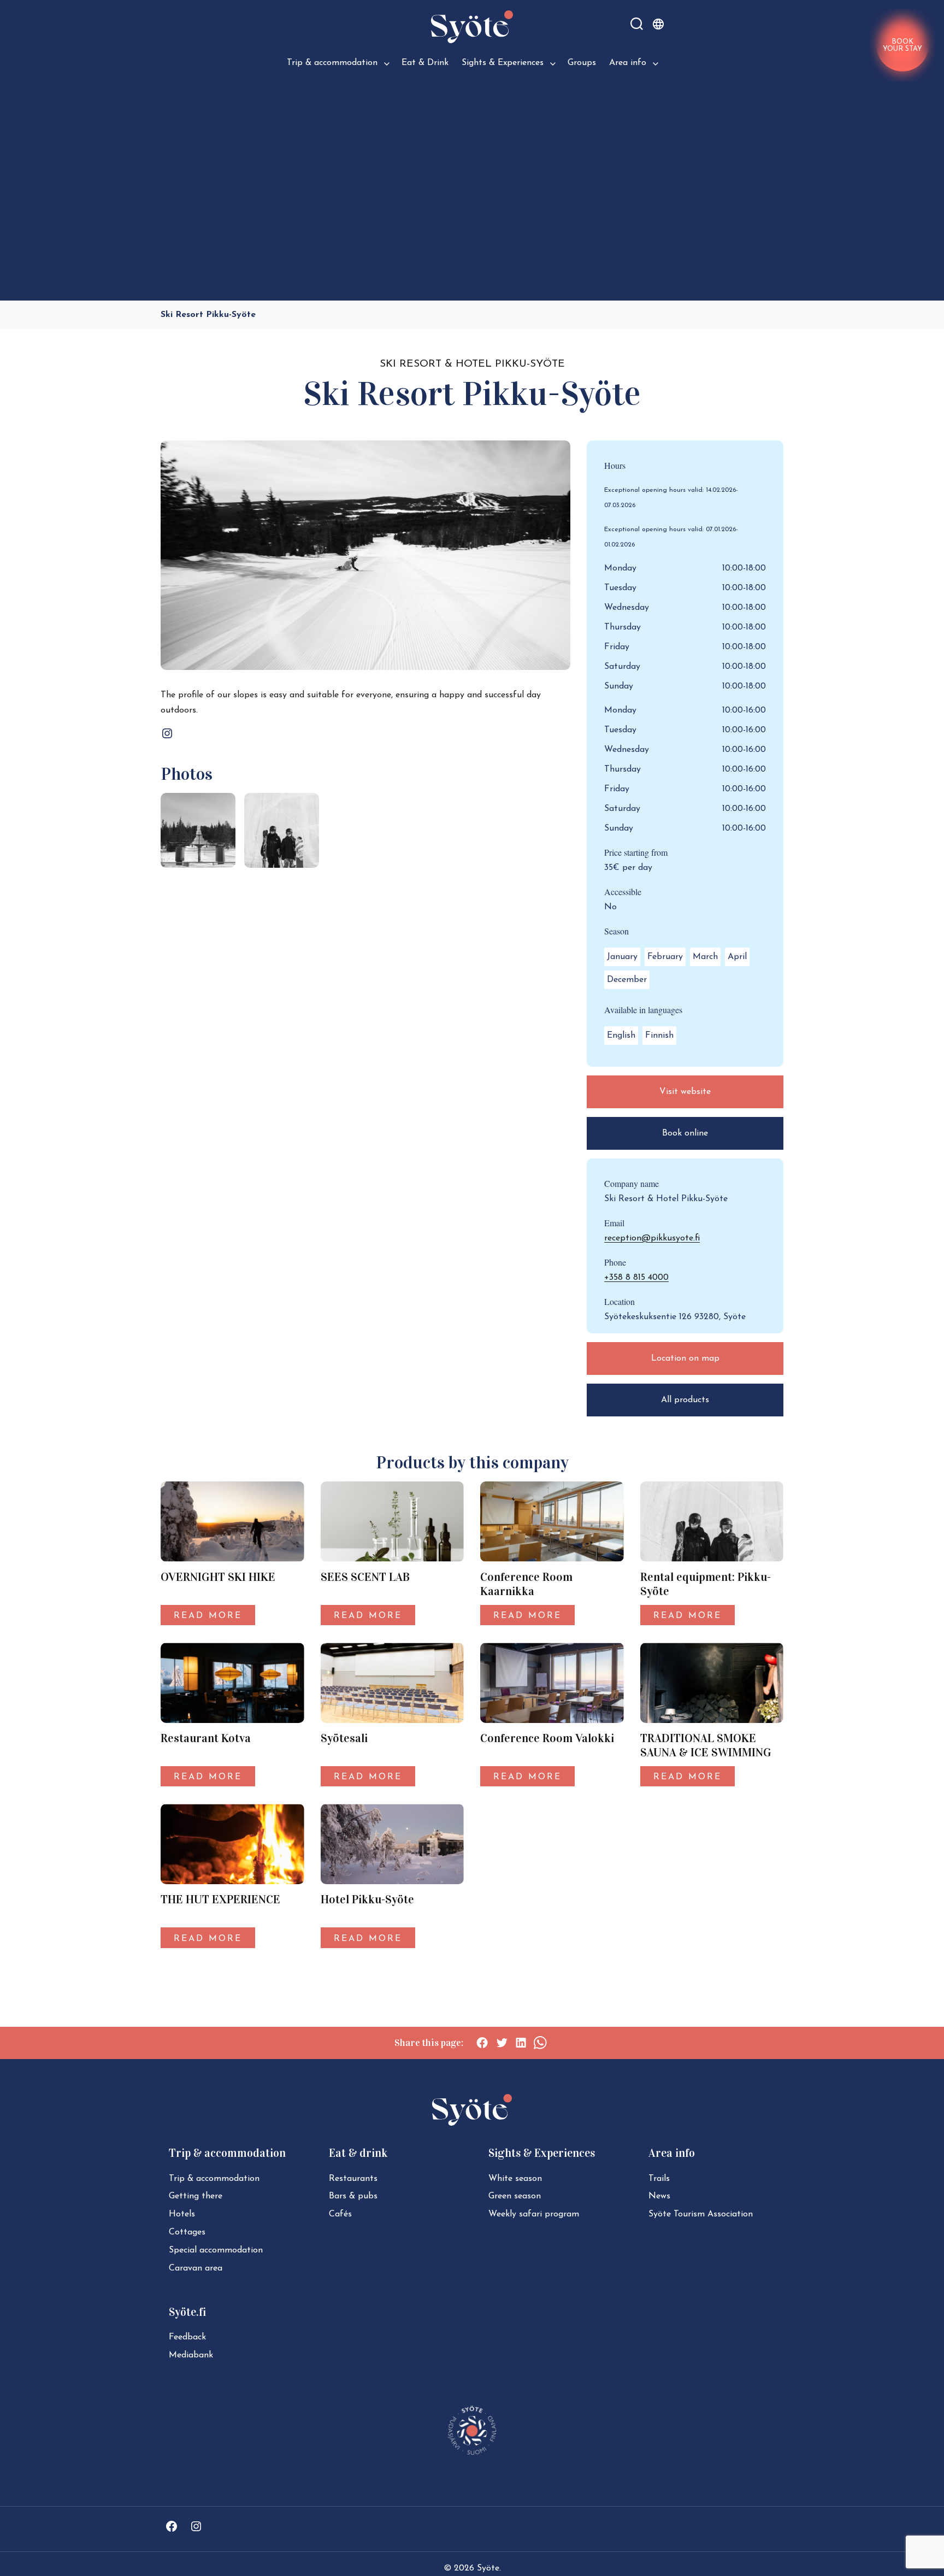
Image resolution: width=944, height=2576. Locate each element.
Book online (685, 1133)
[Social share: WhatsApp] (540, 2043)
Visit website (685, 1092)
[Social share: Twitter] (502, 2043)
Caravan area (196, 2268)
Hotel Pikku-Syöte (367, 1899)
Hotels (182, 2214)
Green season (515, 2196)
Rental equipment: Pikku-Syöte (706, 1584)
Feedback (187, 2337)
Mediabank (191, 2355)
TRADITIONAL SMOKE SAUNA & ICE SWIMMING (706, 1745)
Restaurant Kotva (206, 1738)
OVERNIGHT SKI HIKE (218, 1577)
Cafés (340, 2214)
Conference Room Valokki (547, 1738)
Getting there (196, 2196)
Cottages (187, 2232)
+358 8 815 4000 (636, 1278)
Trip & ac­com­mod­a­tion (332, 63)
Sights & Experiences (503, 63)
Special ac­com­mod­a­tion (216, 2250)
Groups (582, 63)
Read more (208, 1616)
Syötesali (344, 1738)
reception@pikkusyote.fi (652, 1238)
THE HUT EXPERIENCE (220, 1899)
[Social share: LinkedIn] (521, 2043)
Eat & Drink (425, 63)
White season (515, 2179)
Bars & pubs (353, 2196)
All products (685, 1400)
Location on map (685, 1358)
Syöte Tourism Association (701, 2214)
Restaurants (353, 2179)
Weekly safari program (534, 2214)
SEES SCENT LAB (365, 1577)
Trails (659, 2179)
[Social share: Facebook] (482, 2043)
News (659, 2196)
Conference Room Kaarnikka (526, 1584)
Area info (628, 63)
